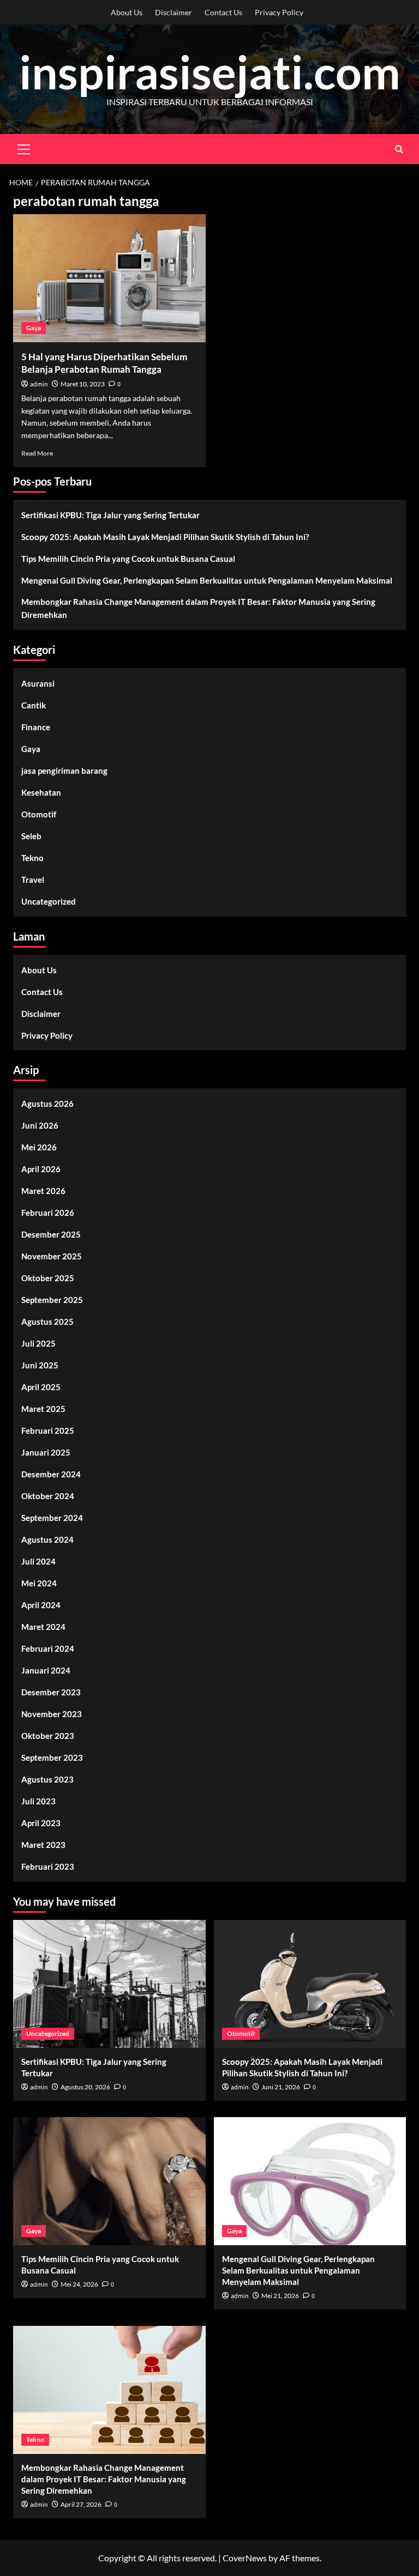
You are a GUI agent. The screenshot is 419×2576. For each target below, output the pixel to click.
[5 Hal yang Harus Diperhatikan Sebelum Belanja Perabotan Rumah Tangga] (109, 278)
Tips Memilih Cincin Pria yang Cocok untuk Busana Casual (128, 559)
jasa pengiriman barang (64, 771)
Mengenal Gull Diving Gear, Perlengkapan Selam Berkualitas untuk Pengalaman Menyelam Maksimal (207, 580)
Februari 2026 (48, 1213)
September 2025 (52, 1300)
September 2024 (52, 1518)
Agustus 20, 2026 (85, 2087)
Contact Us (223, 12)
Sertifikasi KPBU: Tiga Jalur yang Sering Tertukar (110, 515)
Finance (36, 727)
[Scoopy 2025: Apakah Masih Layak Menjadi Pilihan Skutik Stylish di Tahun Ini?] (310, 1984)
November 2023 (52, 1714)
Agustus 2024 (47, 1539)
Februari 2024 (48, 1648)
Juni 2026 (40, 1125)
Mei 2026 (39, 1147)
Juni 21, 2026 (281, 2087)
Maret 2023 (43, 1845)
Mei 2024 (39, 1583)
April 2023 (41, 1823)
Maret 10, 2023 (83, 384)
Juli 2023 (38, 1801)
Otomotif (39, 814)
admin (39, 384)
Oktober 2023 (48, 1736)
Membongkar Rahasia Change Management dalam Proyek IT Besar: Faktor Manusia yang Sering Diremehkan (198, 608)
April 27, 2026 (81, 2504)
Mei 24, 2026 (79, 2284)
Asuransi (38, 683)
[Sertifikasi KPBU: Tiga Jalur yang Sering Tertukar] (109, 1984)
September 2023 (52, 1757)
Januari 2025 (46, 1452)
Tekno (32, 858)
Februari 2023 (48, 1866)
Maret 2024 (43, 1627)
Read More (37, 453)
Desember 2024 (51, 1474)
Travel (33, 880)
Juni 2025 (40, 1365)
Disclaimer (173, 12)
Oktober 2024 (48, 1496)
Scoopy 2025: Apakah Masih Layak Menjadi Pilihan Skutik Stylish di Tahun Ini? (165, 537)
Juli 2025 (38, 1343)
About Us (127, 12)
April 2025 (41, 1387)
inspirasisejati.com (210, 72)
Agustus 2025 (47, 1322)
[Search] (399, 149)
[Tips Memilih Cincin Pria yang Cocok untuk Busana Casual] (109, 2181)
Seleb (31, 836)
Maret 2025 (43, 1409)
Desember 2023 (51, 1692)
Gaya (34, 328)
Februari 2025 (48, 1431)
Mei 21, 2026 (280, 2296)
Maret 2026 (43, 1191)
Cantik (34, 705)
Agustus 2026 (47, 1104)
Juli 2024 (38, 1561)
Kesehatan (41, 792)
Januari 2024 (46, 1670)
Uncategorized (49, 901)
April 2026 (41, 1169)
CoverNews (245, 2558)
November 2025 (52, 1256)
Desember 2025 (51, 1234)
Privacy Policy (279, 12)
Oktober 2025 (48, 1278)
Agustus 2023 (47, 1779)
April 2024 (41, 1605)
